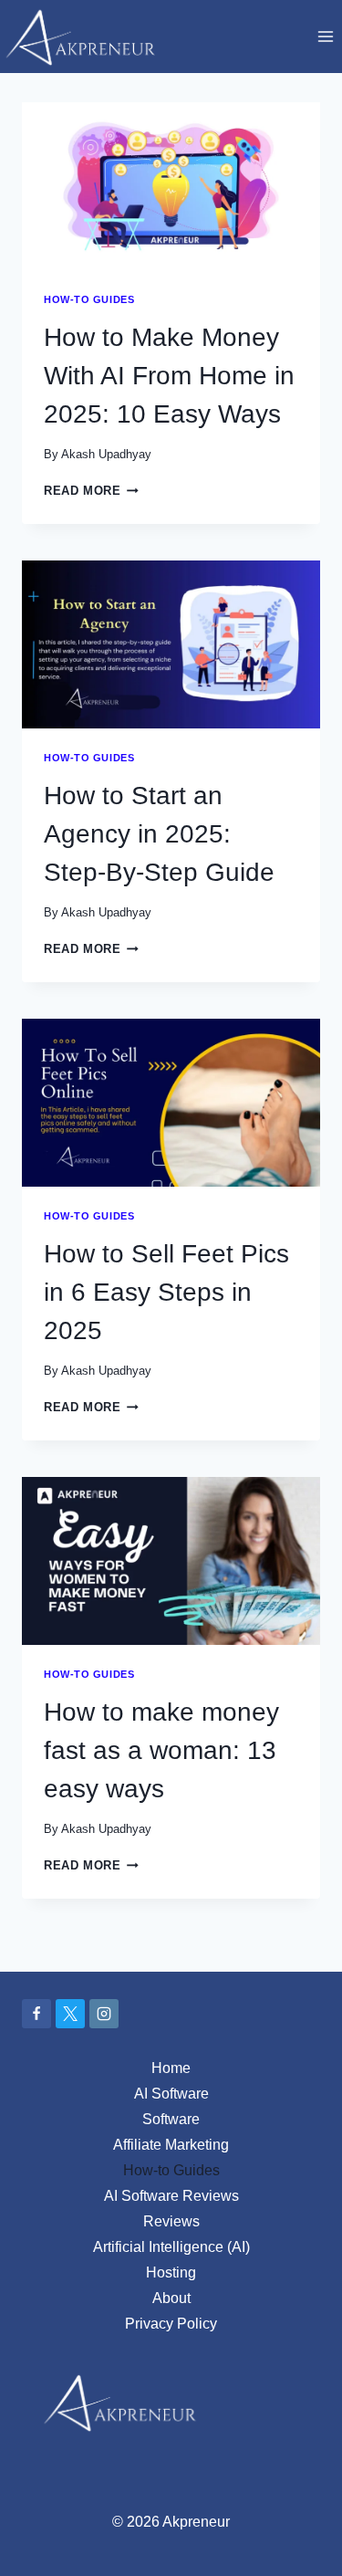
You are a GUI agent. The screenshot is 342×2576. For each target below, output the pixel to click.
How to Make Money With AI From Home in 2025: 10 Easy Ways (169, 376)
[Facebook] (36, 2014)
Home (171, 2068)
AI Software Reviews (171, 2196)
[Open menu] (325, 36)
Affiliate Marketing (171, 2145)
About (171, 2298)
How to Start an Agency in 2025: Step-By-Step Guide (159, 834)
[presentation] (171, 186)
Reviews (171, 2221)
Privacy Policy (171, 2324)
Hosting (171, 2272)
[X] (70, 2014)
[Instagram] (104, 2014)
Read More (91, 491)
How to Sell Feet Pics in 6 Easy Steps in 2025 (166, 1292)
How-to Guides (89, 299)
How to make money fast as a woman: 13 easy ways (161, 1750)
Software (171, 2119)
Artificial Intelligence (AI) (171, 2247)
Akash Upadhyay (106, 454)
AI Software (171, 2094)
